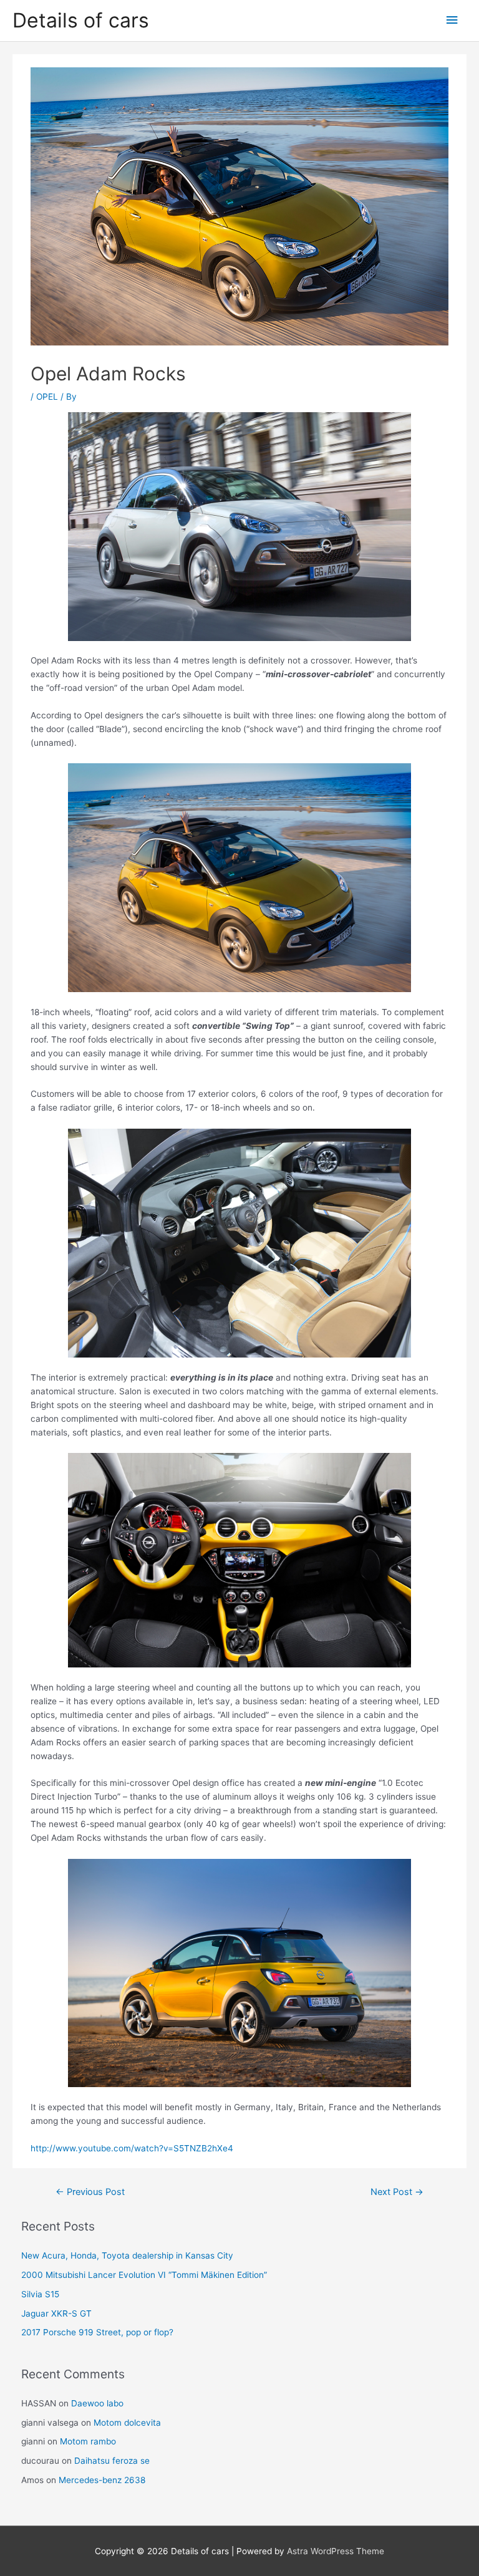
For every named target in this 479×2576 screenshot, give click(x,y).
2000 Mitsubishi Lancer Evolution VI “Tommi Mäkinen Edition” (144, 2275)
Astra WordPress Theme (336, 2551)
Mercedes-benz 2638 (102, 2480)
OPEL (47, 397)
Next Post (397, 2192)
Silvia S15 (40, 2294)
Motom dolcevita (127, 2423)
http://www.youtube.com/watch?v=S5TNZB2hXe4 (132, 2148)
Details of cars (81, 20)
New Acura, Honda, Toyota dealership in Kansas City (127, 2255)
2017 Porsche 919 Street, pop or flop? (97, 2332)
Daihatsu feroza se (112, 2461)
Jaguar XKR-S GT (56, 2313)
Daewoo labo (97, 2403)
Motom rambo (88, 2441)
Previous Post (90, 2192)
